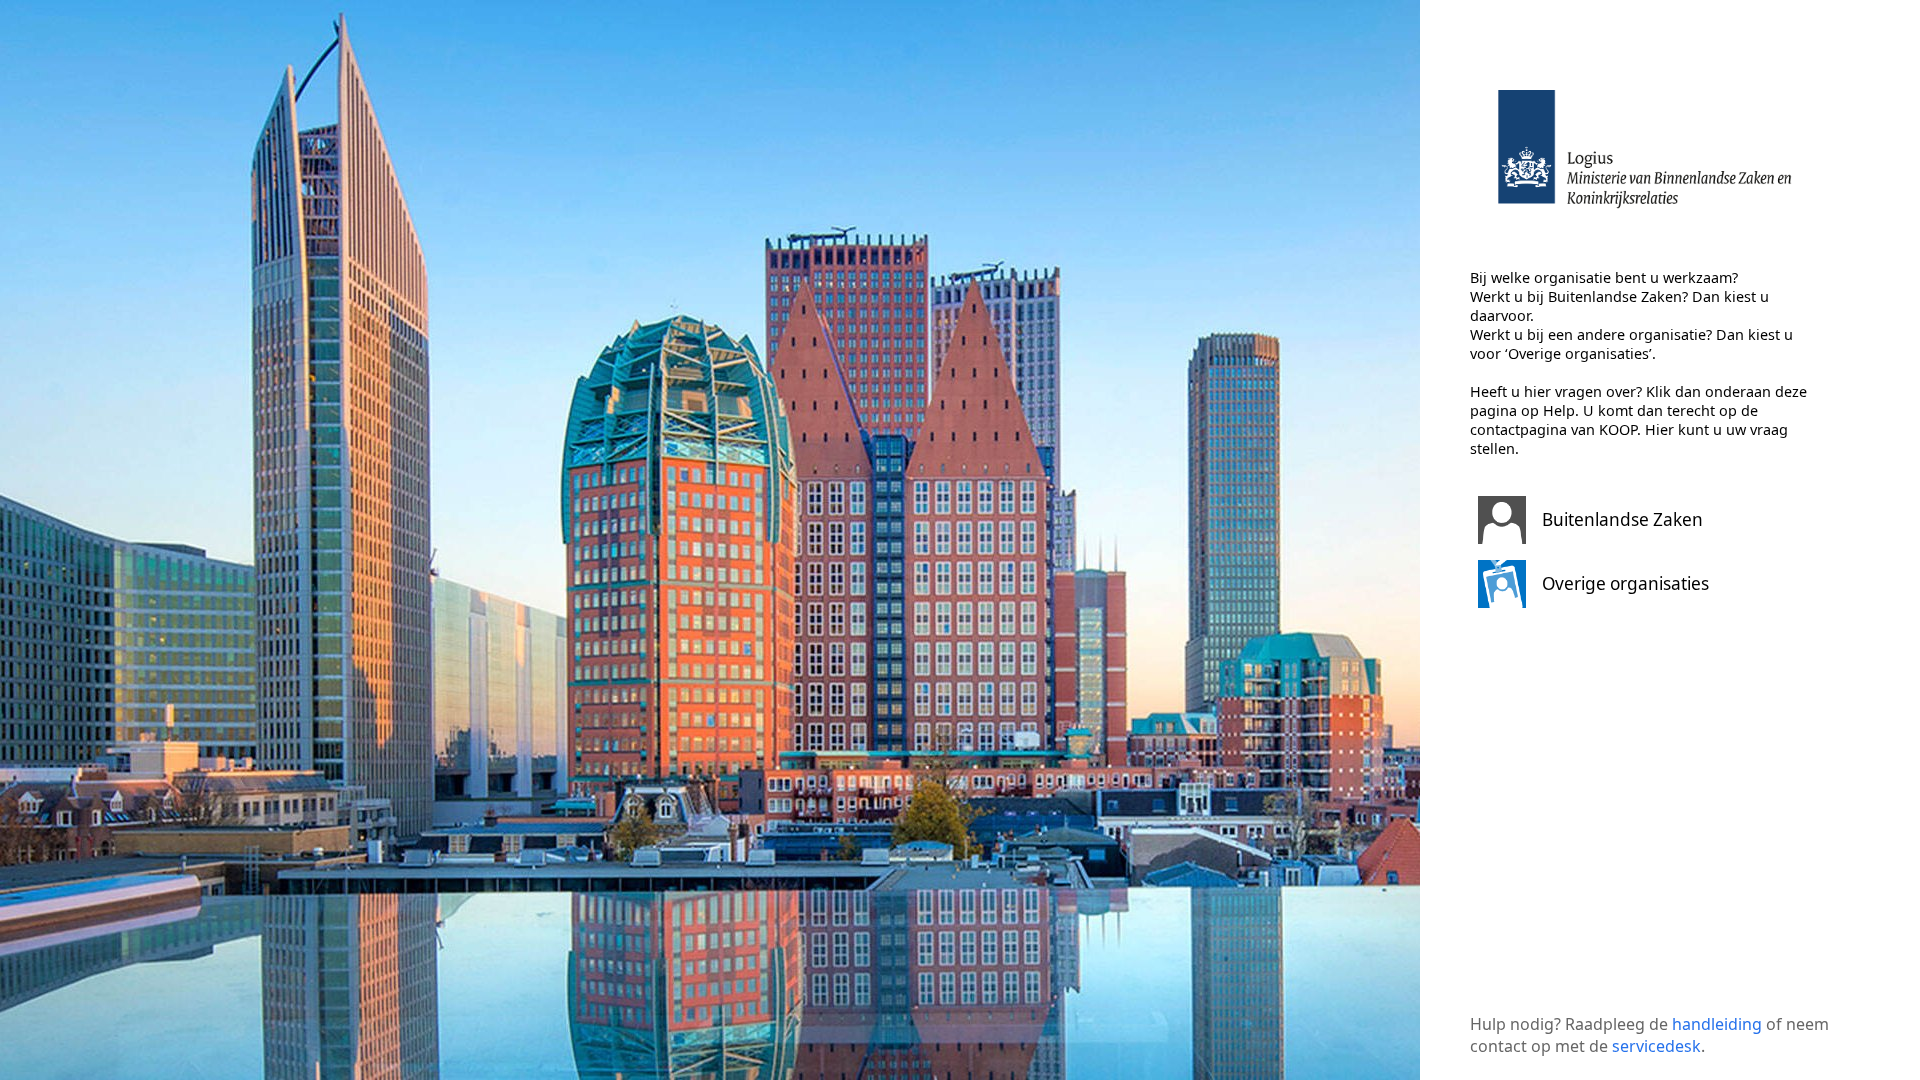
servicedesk (1656, 1046)
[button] (1645, 520)
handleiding (1717, 1024)
